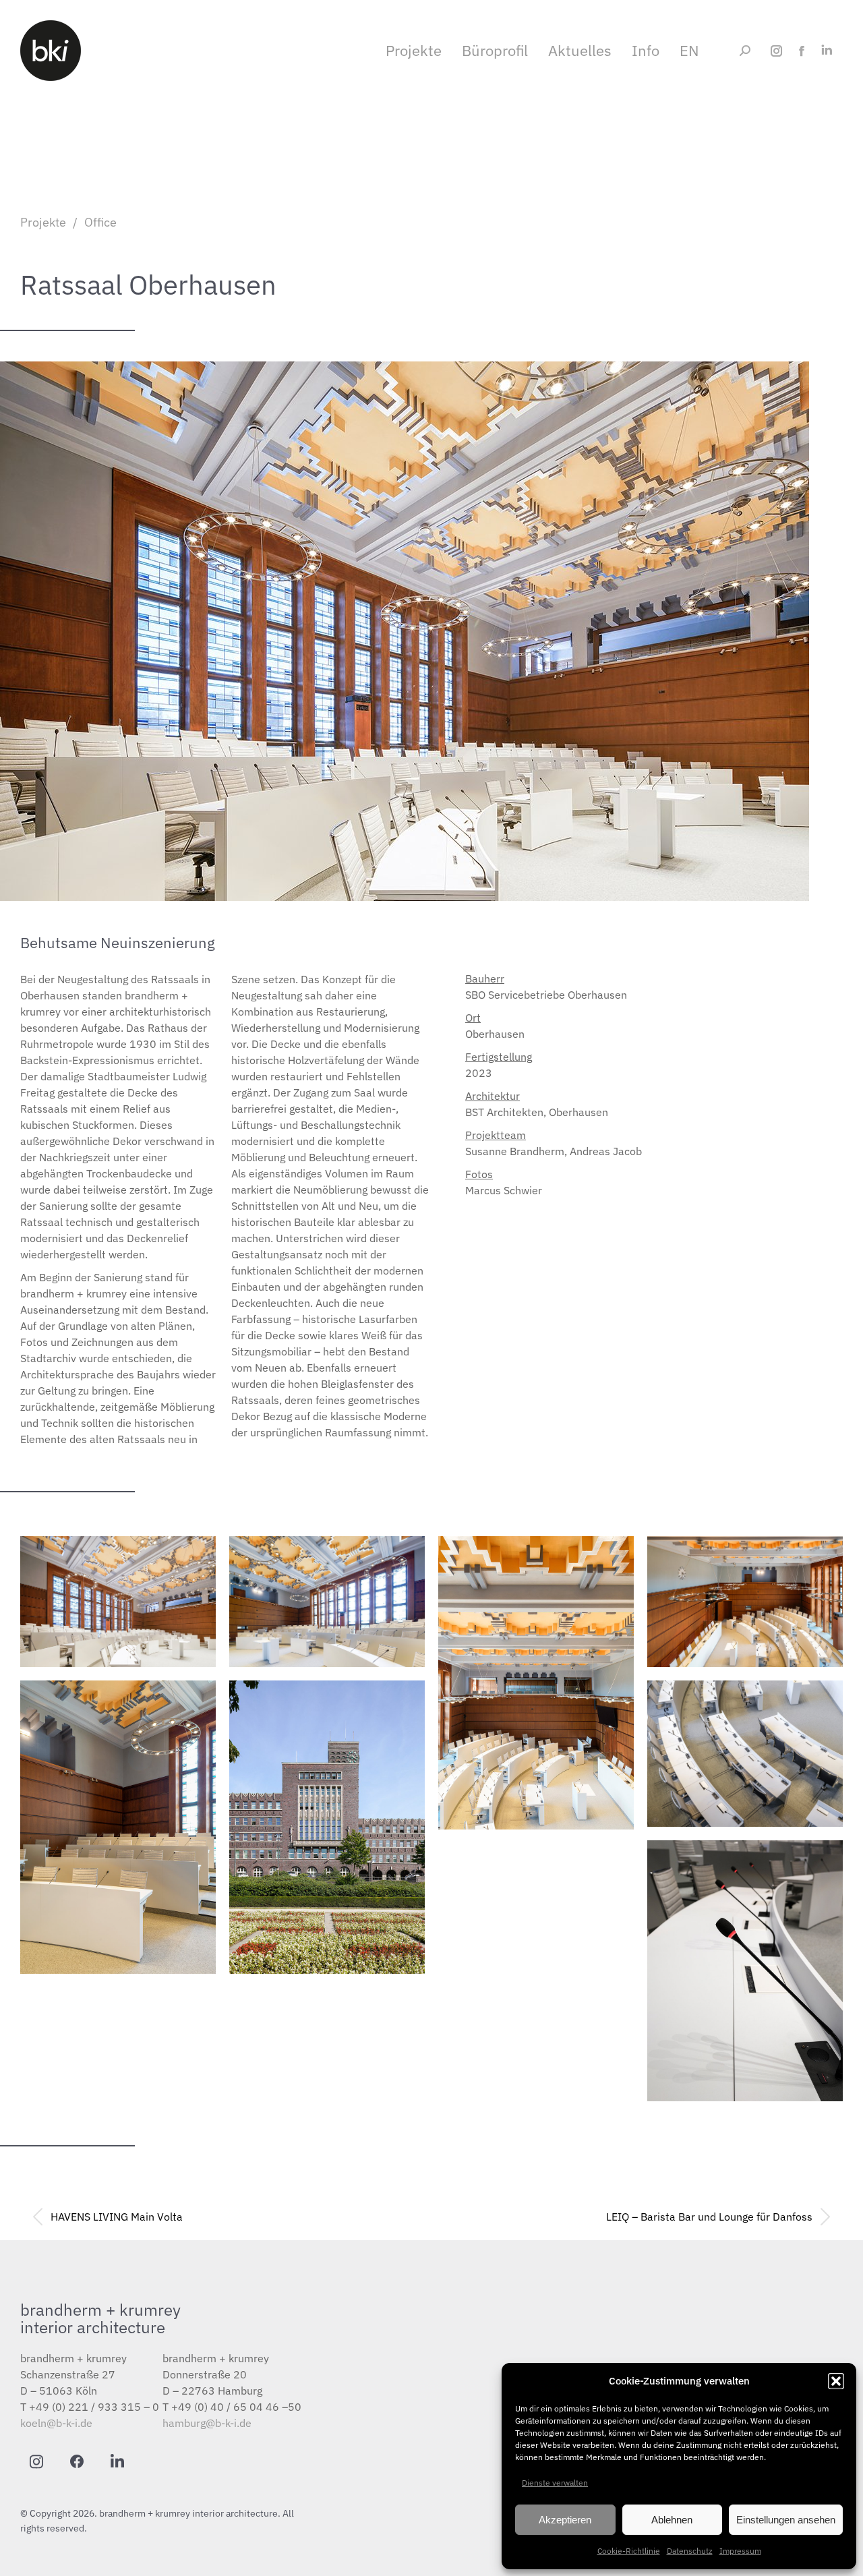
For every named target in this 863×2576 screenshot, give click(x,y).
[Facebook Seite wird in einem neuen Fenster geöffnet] (801, 51)
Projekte (43, 222)
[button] (836, 2381)
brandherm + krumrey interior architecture (100, 2318)
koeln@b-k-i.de (56, 2423)
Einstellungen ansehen (786, 2520)
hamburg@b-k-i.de (207, 2423)
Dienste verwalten (555, 2483)
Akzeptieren (565, 2520)
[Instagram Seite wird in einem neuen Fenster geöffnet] (776, 51)
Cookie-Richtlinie (629, 2551)
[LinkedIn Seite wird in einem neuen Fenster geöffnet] (826, 51)
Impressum (740, 2551)
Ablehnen (672, 2520)
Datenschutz (690, 2551)
